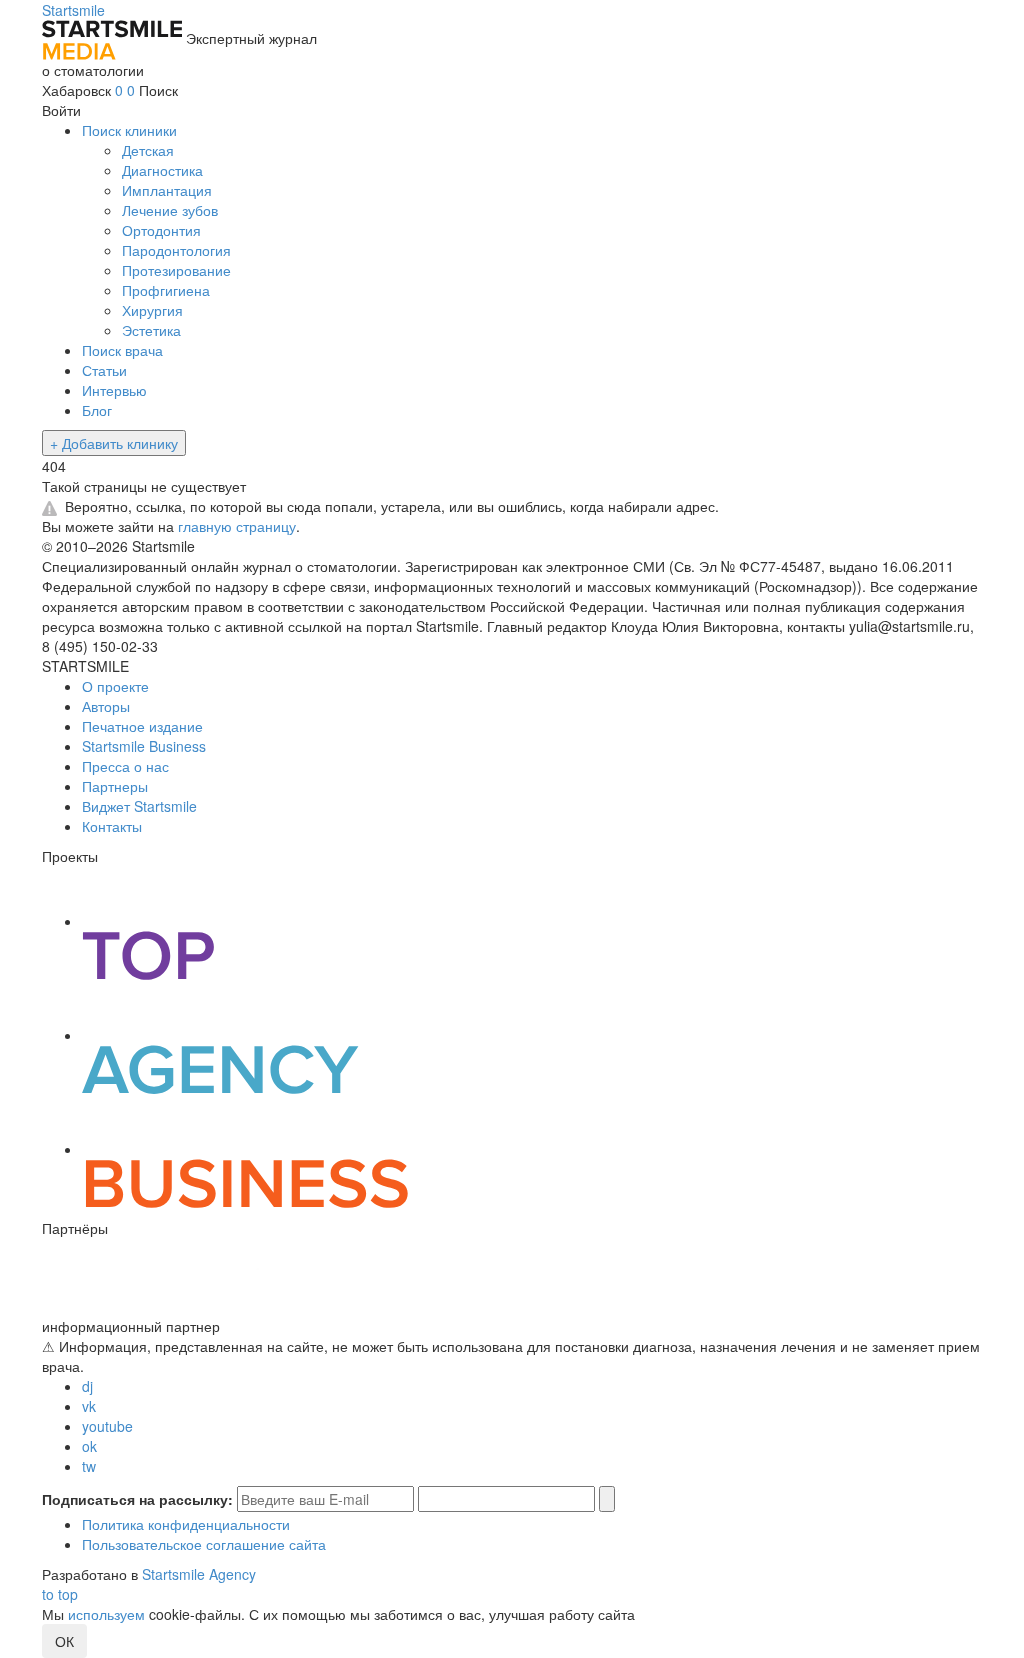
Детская (148, 150)
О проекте (115, 686)
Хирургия (152, 310)
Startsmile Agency (199, 1574)
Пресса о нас (125, 766)
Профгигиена (166, 290)
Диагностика (162, 170)
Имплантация (167, 190)
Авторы (106, 706)
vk (89, 1406)
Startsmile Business (144, 746)
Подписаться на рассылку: (137, 1499)
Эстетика (151, 330)
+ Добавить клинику (114, 443)
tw (89, 1466)
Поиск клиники (129, 130)
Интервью (114, 390)
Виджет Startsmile (139, 806)
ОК (64, 1641)
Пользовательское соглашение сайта (204, 1544)
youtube (107, 1426)
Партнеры (115, 786)
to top (60, 1594)
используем (106, 1614)
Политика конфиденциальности (186, 1524)
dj (87, 1386)
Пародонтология (176, 250)
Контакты (112, 826)
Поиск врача (122, 350)
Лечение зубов (170, 210)
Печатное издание (142, 726)
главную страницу (237, 526)
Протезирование (176, 270)
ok (89, 1446)
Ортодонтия (161, 230)
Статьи (104, 370)
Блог (97, 410)
